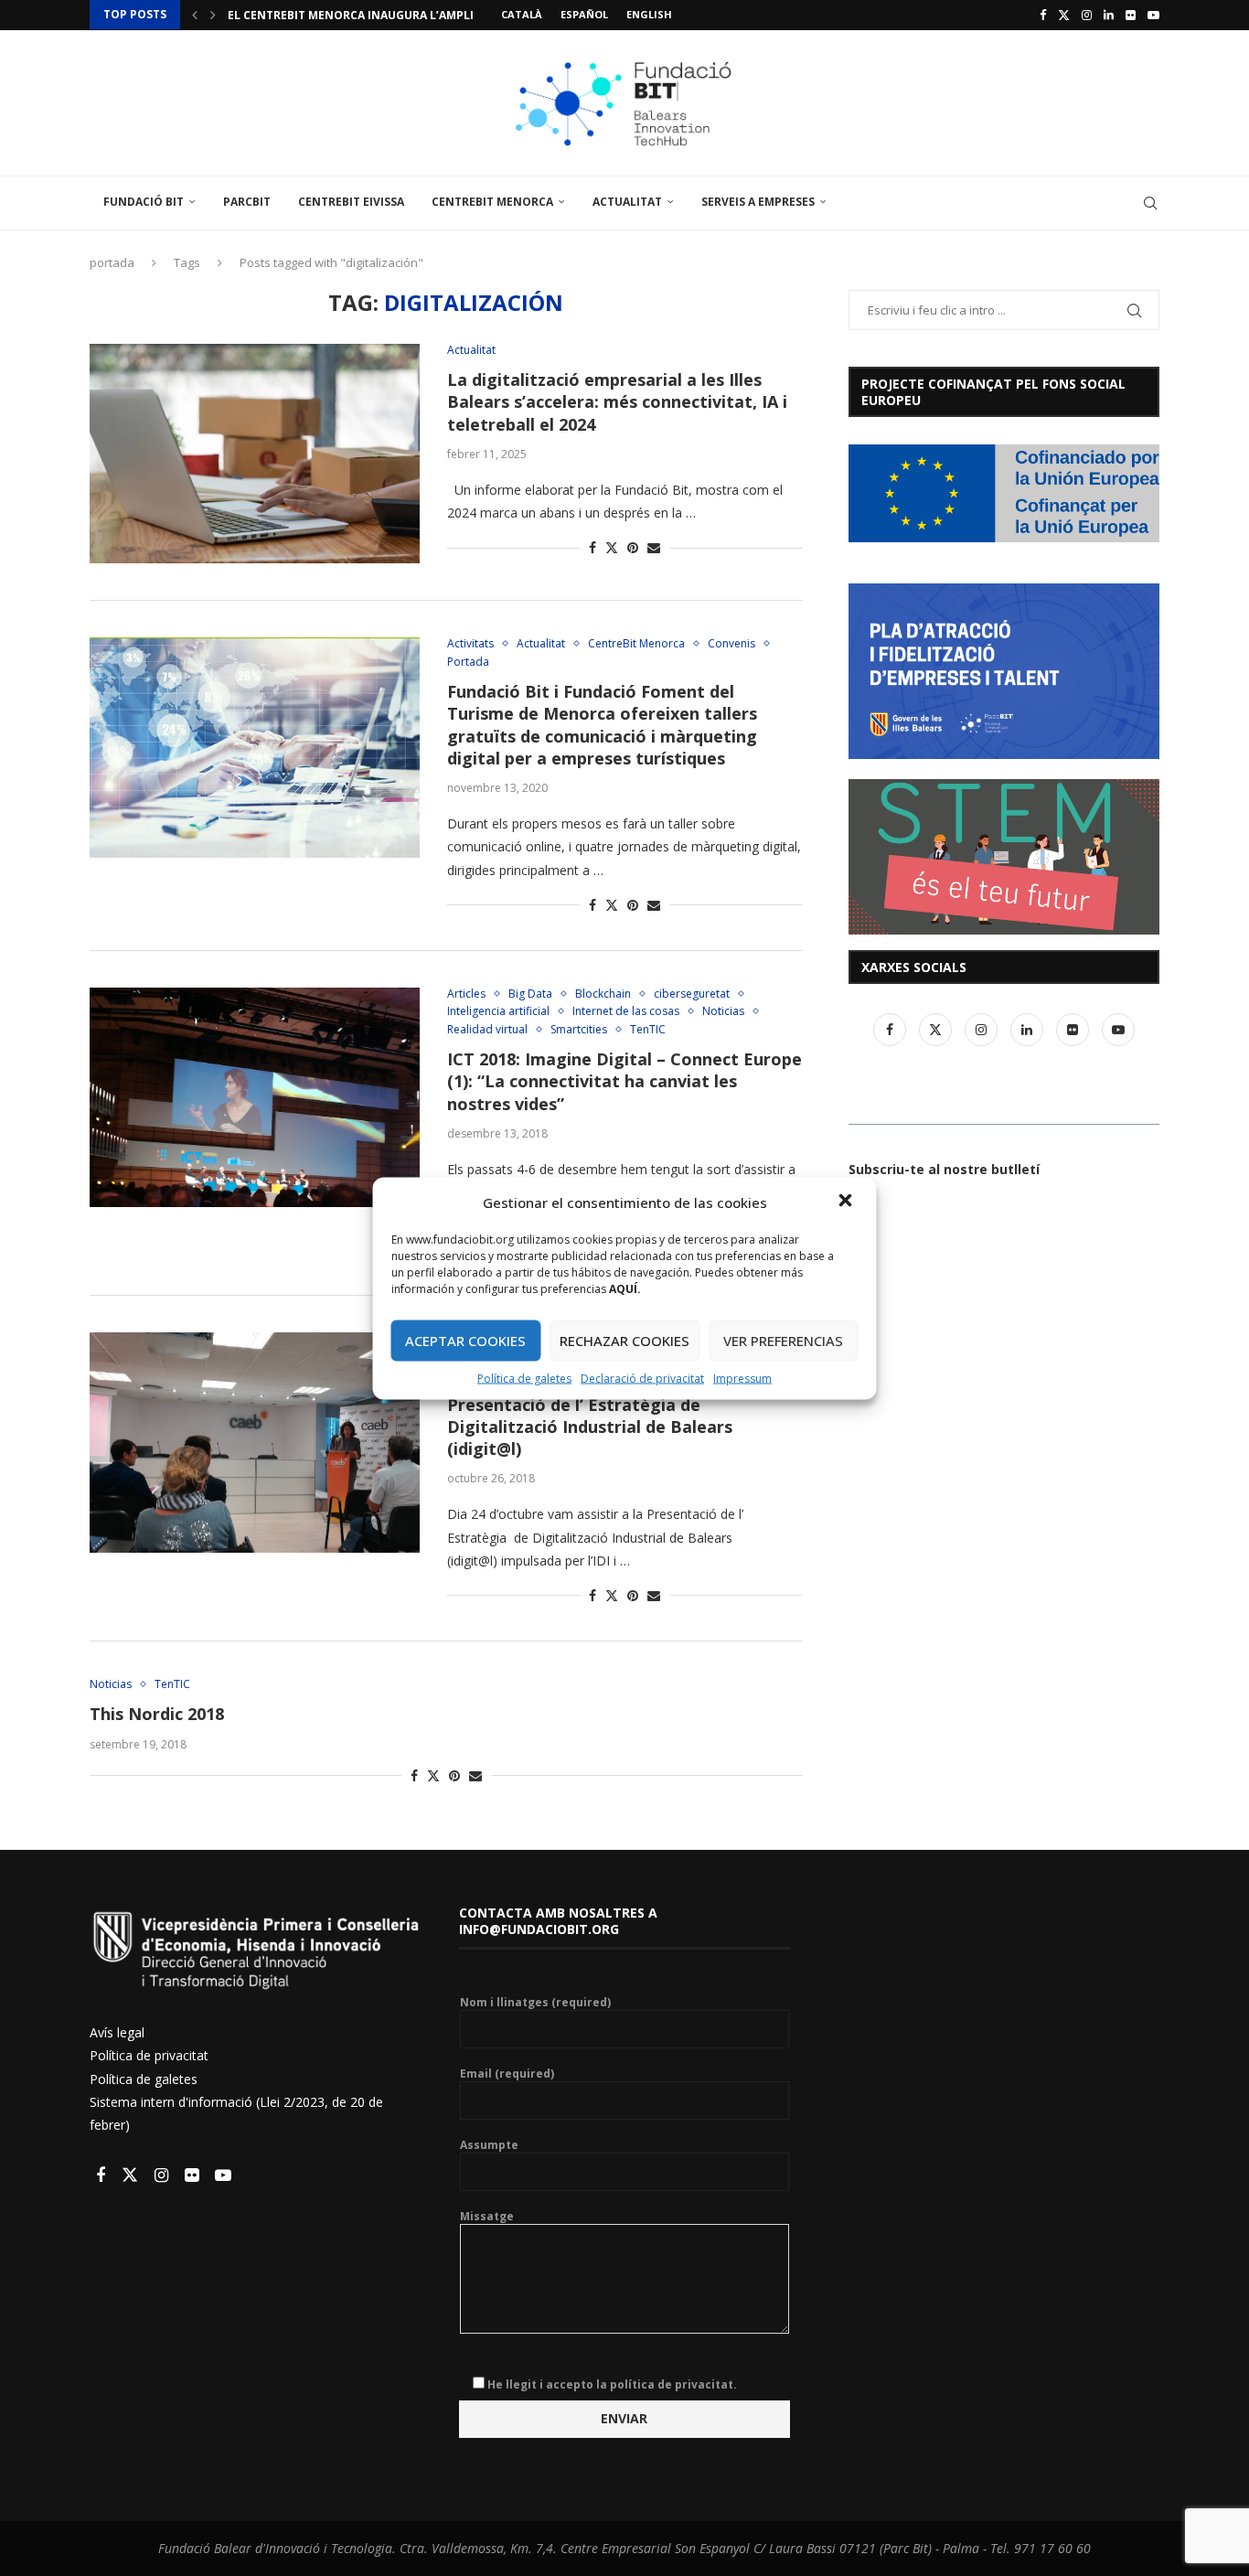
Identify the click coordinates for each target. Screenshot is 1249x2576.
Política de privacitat (149, 2055)
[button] (848, 1202)
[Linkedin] (1109, 15)
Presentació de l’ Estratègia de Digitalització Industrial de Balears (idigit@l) (590, 1427)
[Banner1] (1004, 493)
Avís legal (117, 2032)
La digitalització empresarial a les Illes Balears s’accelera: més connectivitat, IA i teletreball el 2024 (617, 402)
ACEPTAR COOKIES (465, 1341)
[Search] (1150, 203)
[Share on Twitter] (612, 547)
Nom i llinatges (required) (535, 2003)
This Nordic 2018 (157, 1714)
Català (522, 14)
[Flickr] (1131, 15)
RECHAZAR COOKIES (624, 1341)
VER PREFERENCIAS (783, 1341)
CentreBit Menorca (492, 202)
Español (584, 14)
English (649, 14)
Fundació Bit (144, 202)
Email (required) (507, 2074)
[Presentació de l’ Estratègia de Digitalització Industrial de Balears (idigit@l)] (255, 1442)
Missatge (487, 2217)
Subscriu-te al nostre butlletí (944, 1169)
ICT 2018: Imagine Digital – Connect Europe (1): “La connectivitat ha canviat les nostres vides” (624, 1081)
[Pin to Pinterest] (633, 547)
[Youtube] (1153, 15)
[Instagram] (1087, 15)
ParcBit (247, 202)
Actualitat (627, 202)
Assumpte (489, 2145)
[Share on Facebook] (592, 547)
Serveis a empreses (758, 202)
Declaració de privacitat (642, 1378)
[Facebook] (1043, 15)
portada (112, 262)
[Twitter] (1064, 15)
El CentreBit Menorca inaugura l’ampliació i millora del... (411, 15)
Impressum (742, 1378)
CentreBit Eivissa (351, 202)
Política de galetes (524, 1378)
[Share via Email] (654, 547)
